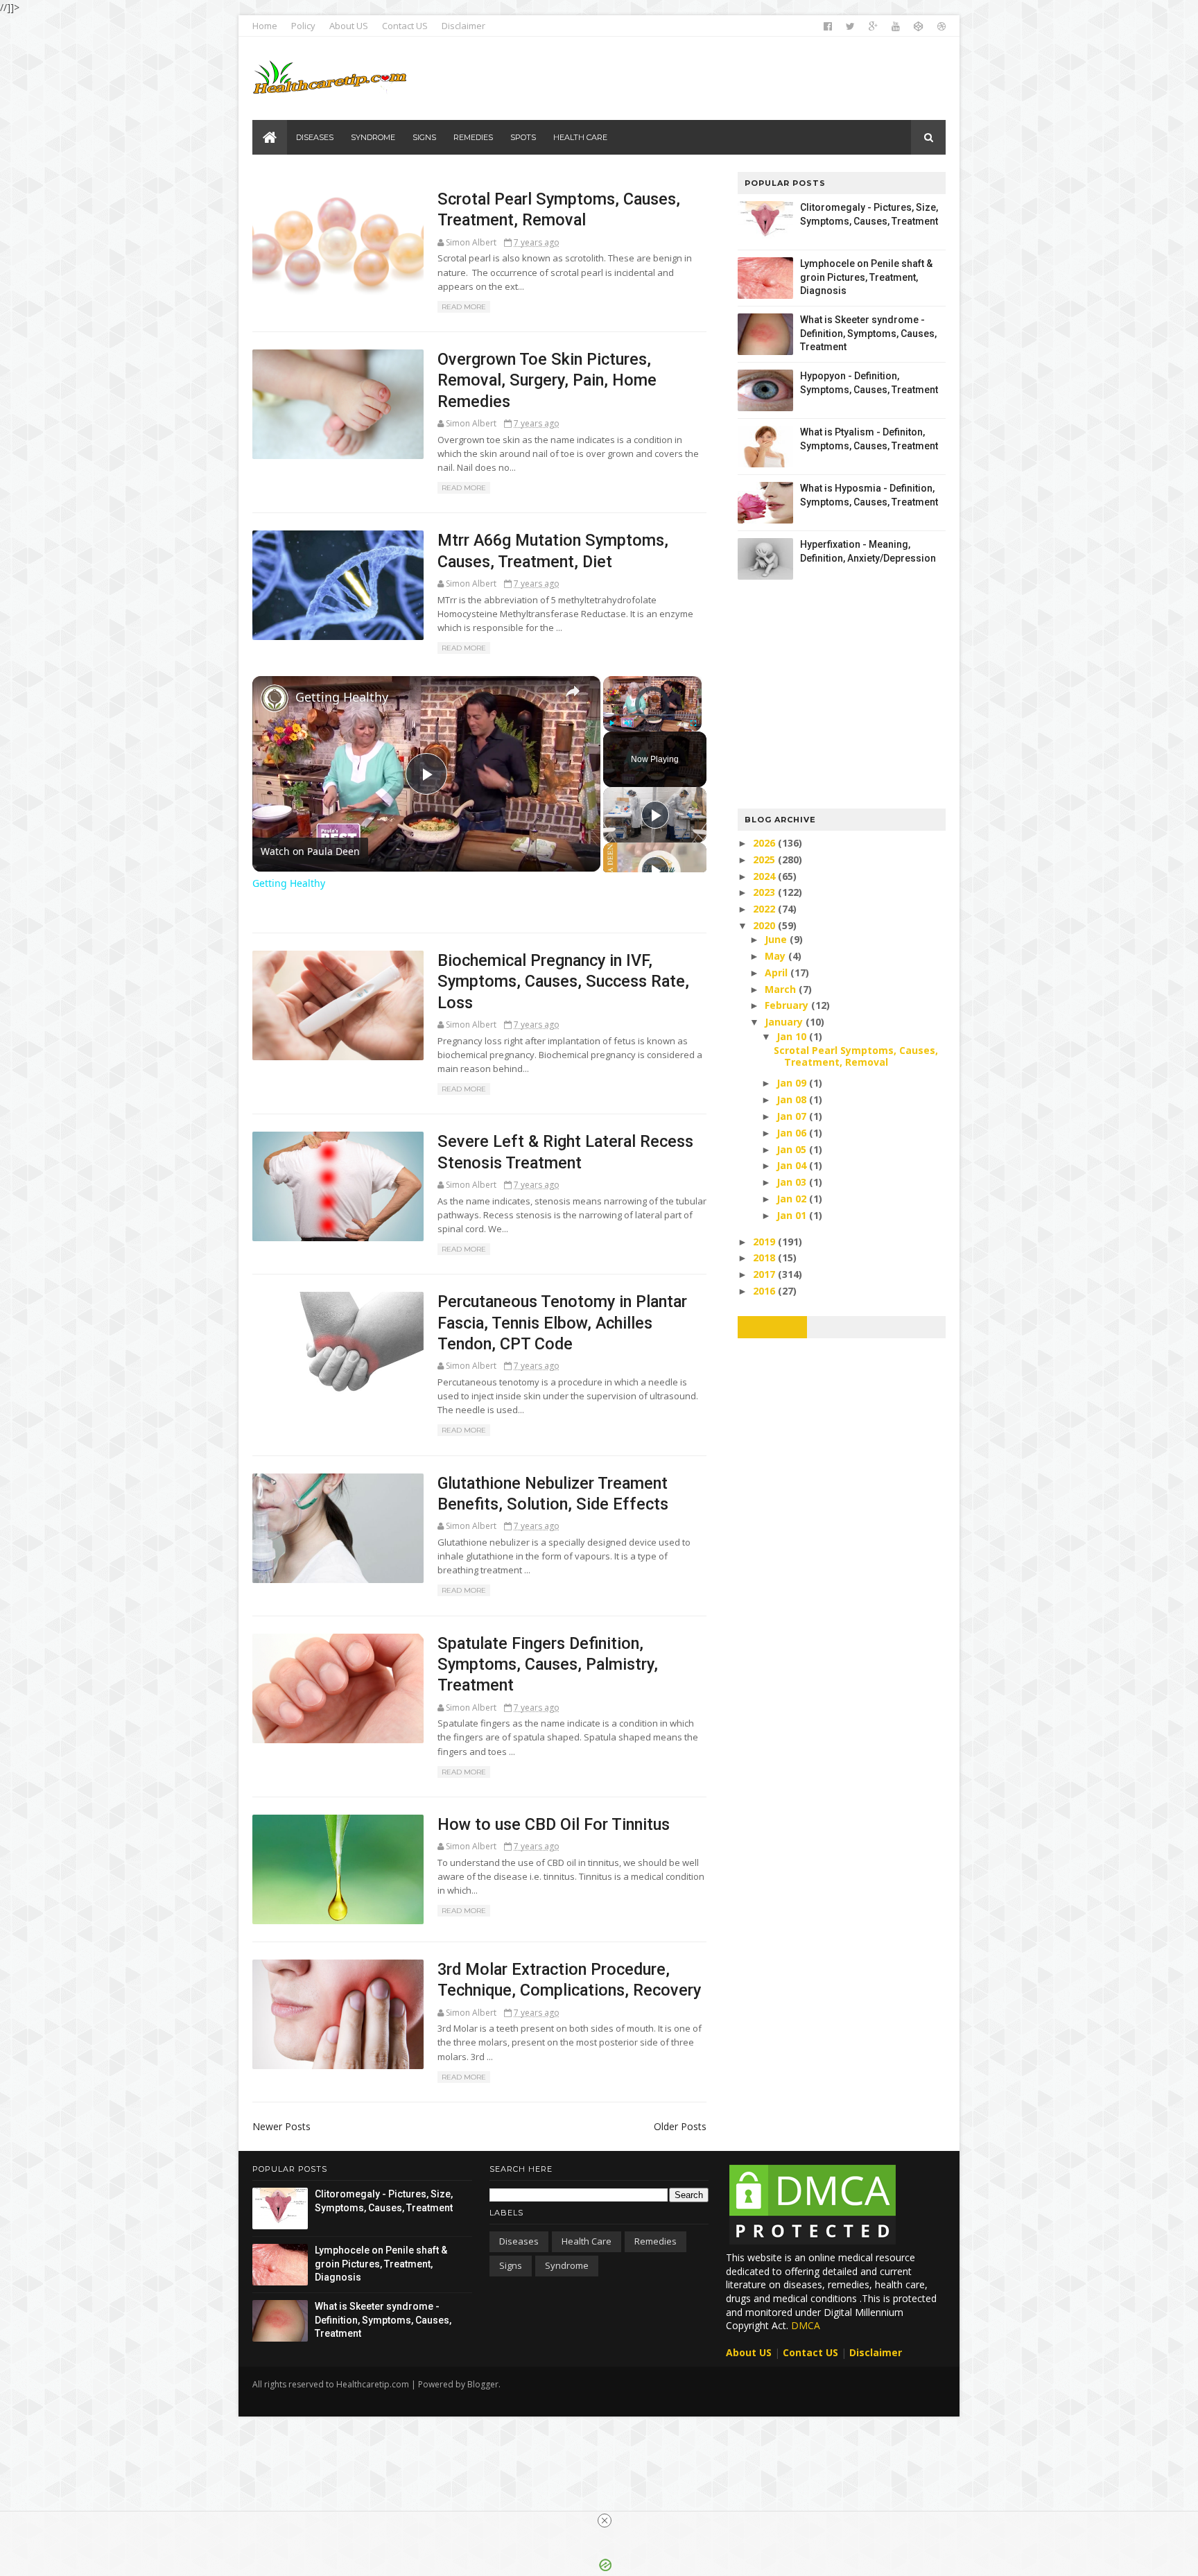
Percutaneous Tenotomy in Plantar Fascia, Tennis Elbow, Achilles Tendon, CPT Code (562, 1323)
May (776, 956)
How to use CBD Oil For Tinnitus (554, 1824)
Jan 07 (793, 1116)
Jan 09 (793, 1083)
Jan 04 (793, 1165)
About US (349, 26)
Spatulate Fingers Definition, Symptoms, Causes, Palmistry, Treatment (548, 1665)
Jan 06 (793, 1133)
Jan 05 (793, 1149)
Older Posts (680, 2126)
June (777, 939)
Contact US (405, 26)
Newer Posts (281, 2126)
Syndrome (567, 2265)
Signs (511, 2265)
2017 (765, 1274)
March (782, 989)
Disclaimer (463, 26)
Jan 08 (793, 1099)
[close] (605, 2521)
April (778, 973)
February (788, 1005)
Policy (303, 26)
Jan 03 (793, 1182)
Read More (464, 307)
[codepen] (919, 26)
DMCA (806, 2325)
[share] (573, 691)
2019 (765, 1242)
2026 (765, 843)
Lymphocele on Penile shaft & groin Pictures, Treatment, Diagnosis (866, 277)
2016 (765, 1291)
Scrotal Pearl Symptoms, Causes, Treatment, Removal (856, 1056)
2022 (765, 909)
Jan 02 (793, 1199)
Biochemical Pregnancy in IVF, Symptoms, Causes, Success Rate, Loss (563, 982)
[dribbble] (941, 26)
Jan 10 (793, 1036)
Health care (587, 2241)
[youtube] (896, 26)
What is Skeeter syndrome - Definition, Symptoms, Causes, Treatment (868, 333)
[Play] (611, 723)
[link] (275, 698)
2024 (765, 876)
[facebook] (828, 26)
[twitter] (850, 26)
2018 (765, 1257)
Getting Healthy (342, 697)
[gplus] (873, 26)
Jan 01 (793, 1215)
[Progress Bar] (652, 715)
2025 (765, 859)
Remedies (656, 2241)
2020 (765, 925)
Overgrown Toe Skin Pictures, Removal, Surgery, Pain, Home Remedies (547, 380)
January (785, 1022)
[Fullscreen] (693, 723)
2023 (765, 892)
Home (265, 26)
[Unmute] (628, 723)
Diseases (519, 2241)
